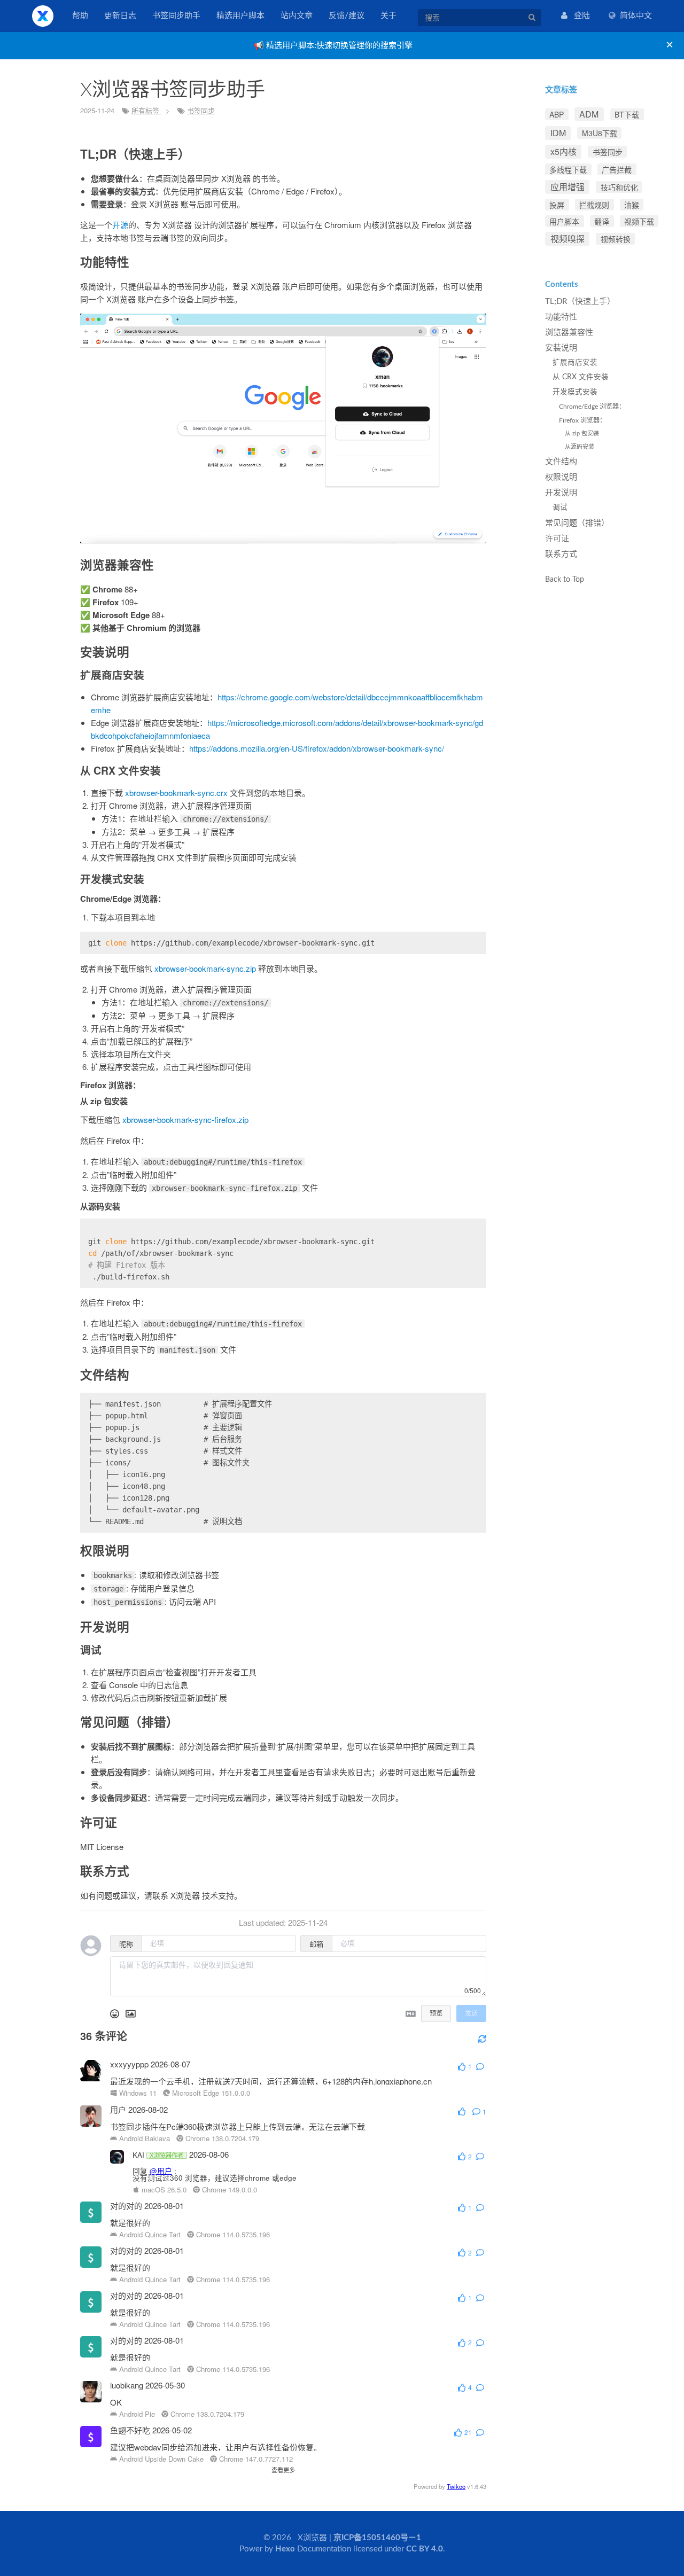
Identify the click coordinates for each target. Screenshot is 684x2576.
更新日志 (120, 16)
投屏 (557, 205)
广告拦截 (617, 169)
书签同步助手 (176, 16)
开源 (120, 225)
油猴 (632, 205)
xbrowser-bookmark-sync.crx (176, 793)
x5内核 (563, 151)
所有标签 (146, 110)
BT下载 (627, 114)
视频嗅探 (568, 239)
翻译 (602, 221)
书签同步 (201, 110)
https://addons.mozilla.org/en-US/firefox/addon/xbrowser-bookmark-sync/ (317, 748)
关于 (388, 16)
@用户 (161, 2171)
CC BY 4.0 (425, 2549)
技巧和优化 (619, 187)
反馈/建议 (347, 16)
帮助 (80, 16)
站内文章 (297, 16)
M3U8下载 (600, 133)
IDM (558, 133)
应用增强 (568, 187)
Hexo (285, 2549)
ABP (557, 114)
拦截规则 (594, 205)
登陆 (579, 16)
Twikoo (456, 2486)
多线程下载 (568, 169)
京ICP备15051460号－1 (377, 2538)
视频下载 (639, 221)
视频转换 (616, 239)
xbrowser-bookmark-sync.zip (205, 968)
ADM (589, 114)
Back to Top (565, 579)
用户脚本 (564, 221)
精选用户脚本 (240, 16)
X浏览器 (43, 16)
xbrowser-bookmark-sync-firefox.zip (185, 1119)
